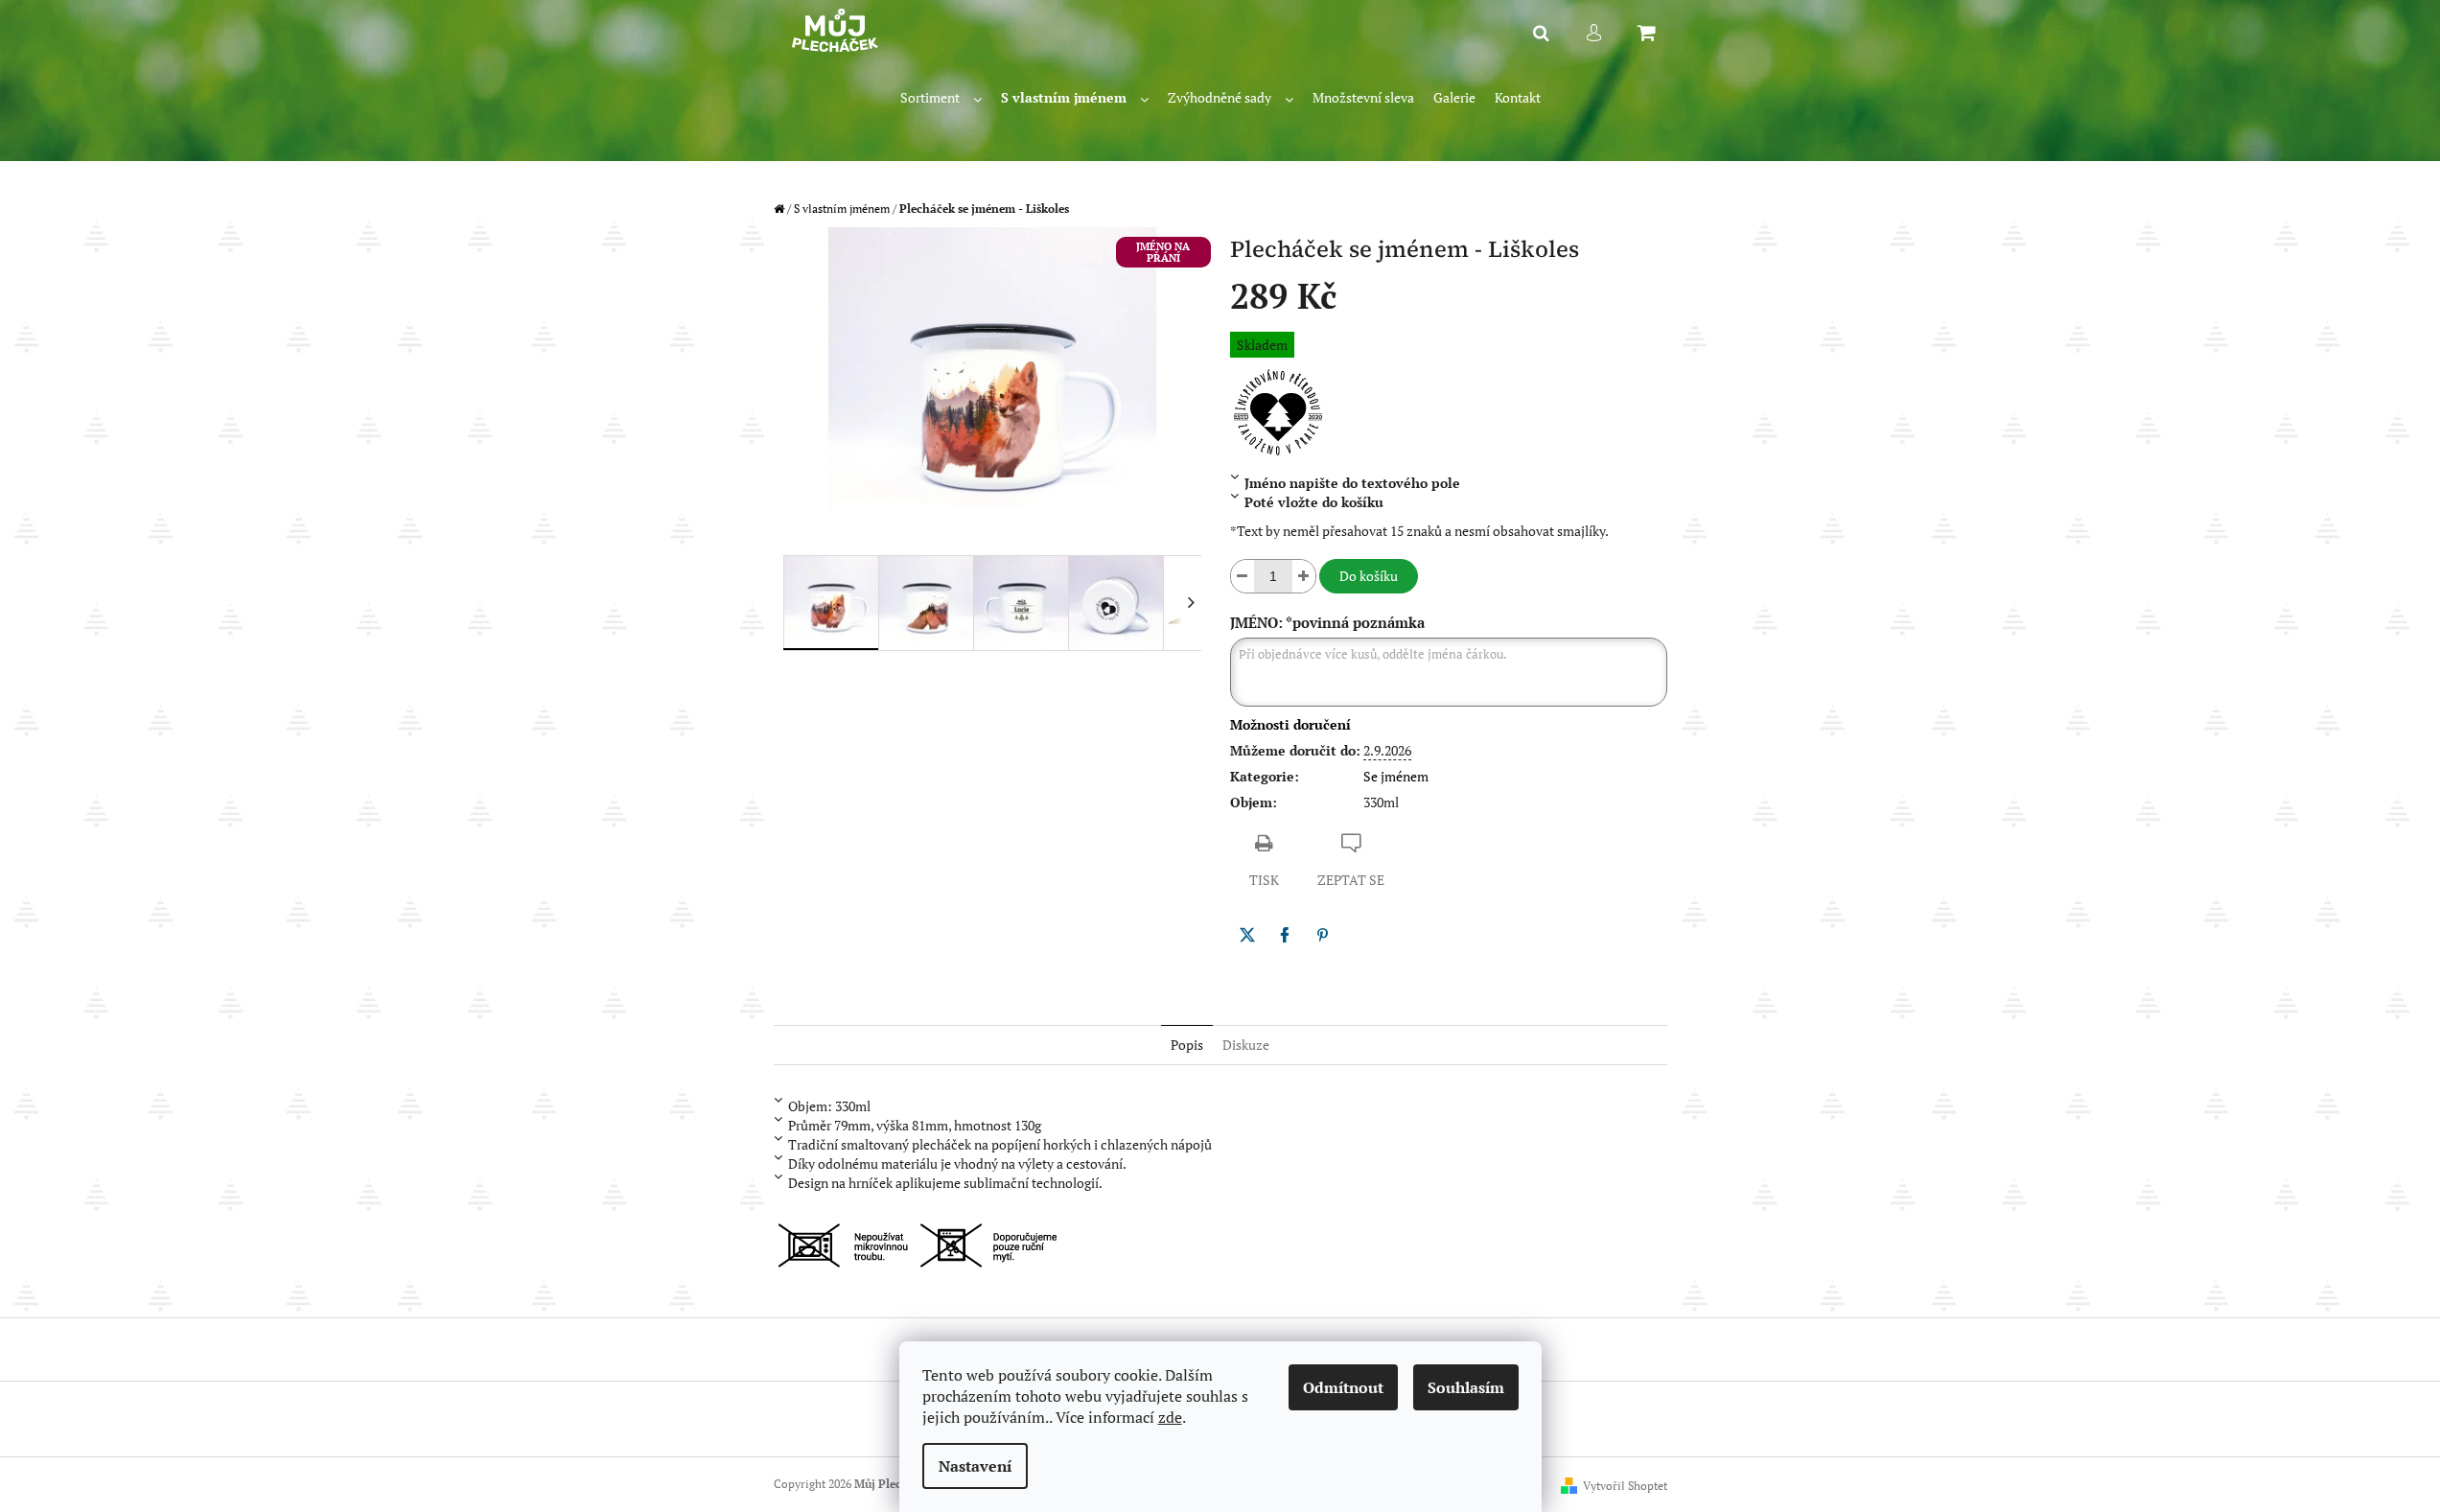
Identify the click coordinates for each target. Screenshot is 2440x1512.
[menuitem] (941, 98)
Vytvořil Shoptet (1625, 1486)
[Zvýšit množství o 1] (1304, 576)
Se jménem (1396, 776)
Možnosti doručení (1290, 724)
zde (1170, 1417)
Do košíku (1369, 576)
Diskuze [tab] (1246, 1045)
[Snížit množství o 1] (1243, 576)
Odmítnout (1343, 1387)
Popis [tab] (1187, 1045)
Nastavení (975, 1466)
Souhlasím (1466, 1387)
